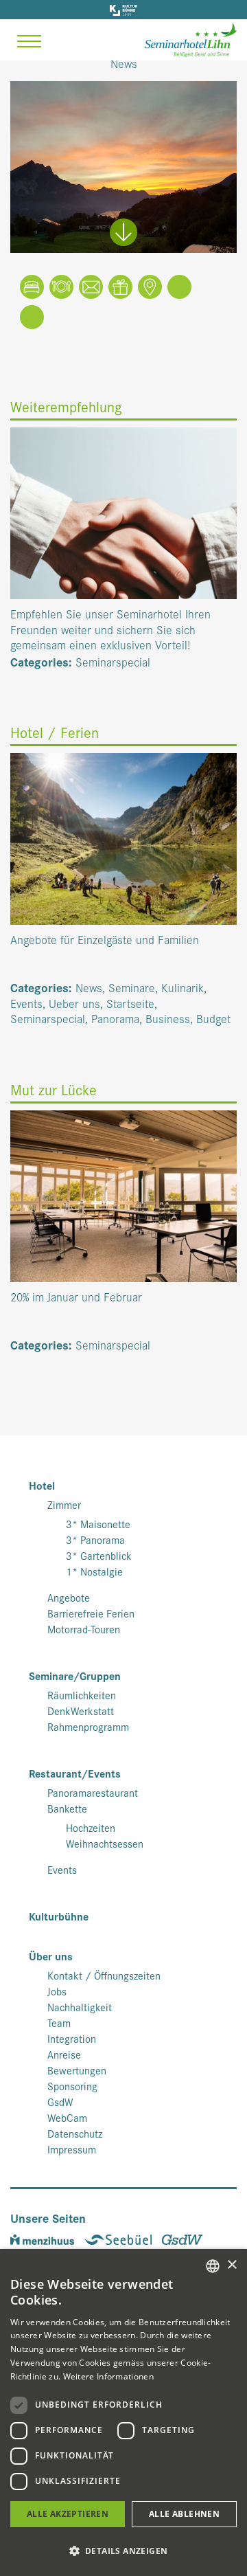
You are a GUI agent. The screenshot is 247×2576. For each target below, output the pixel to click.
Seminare (132, 987)
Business (168, 1018)
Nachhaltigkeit (80, 2007)
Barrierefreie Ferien (91, 1613)
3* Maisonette (98, 1524)
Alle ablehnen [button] (184, 2514)
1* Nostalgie (94, 1571)
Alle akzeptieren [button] (68, 2514)
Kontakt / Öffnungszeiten (104, 1975)
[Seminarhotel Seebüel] (123, 2237)
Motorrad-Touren (84, 1629)
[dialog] (123, 2412)
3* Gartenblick (99, 1556)
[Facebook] (179, 289)
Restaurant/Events (75, 1774)
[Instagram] (32, 319)
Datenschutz (75, 2133)
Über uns (51, 1957)
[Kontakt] (91, 289)
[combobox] (213, 2266)
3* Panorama (95, 1540)
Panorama (115, 1018)
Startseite (130, 1003)
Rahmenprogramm (88, 1727)
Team (59, 2023)
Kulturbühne (59, 1917)
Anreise (64, 2054)
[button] (123, 2551)
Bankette (67, 1808)
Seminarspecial (113, 661)
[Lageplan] (150, 289)
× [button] (232, 2265)
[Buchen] (32, 289)
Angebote (69, 1598)
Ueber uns (74, 1003)
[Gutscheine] (120, 289)
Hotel (42, 1486)
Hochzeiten (91, 1828)
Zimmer (64, 1505)
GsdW (60, 2102)
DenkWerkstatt (81, 1711)
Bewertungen (77, 2070)
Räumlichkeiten (82, 1695)
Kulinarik (183, 987)
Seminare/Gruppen (75, 1676)
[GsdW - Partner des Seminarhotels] (186, 2237)
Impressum (72, 2149)
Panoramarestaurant (93, 1793)
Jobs (57, 1991)
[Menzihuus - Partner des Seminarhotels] (47, 2237)
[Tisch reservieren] (61, 289)
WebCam (67, 2118)
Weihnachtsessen (105, 1844)
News (89, 987)
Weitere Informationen (108, 2376)
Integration (72, 2039)
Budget (213, 1018)
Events (26, 1003)
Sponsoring (72, 2086)
